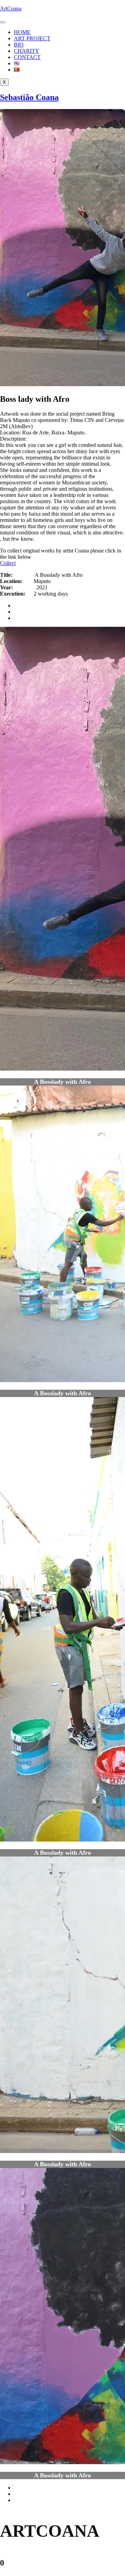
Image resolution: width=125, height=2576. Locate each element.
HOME (22, 32)
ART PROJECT (32, 38)
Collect (8, 563)
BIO (19, 45)
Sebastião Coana (29, 97)
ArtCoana (11, 9)
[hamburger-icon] (3, 22)
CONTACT (27, 57)
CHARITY (27, 51)
